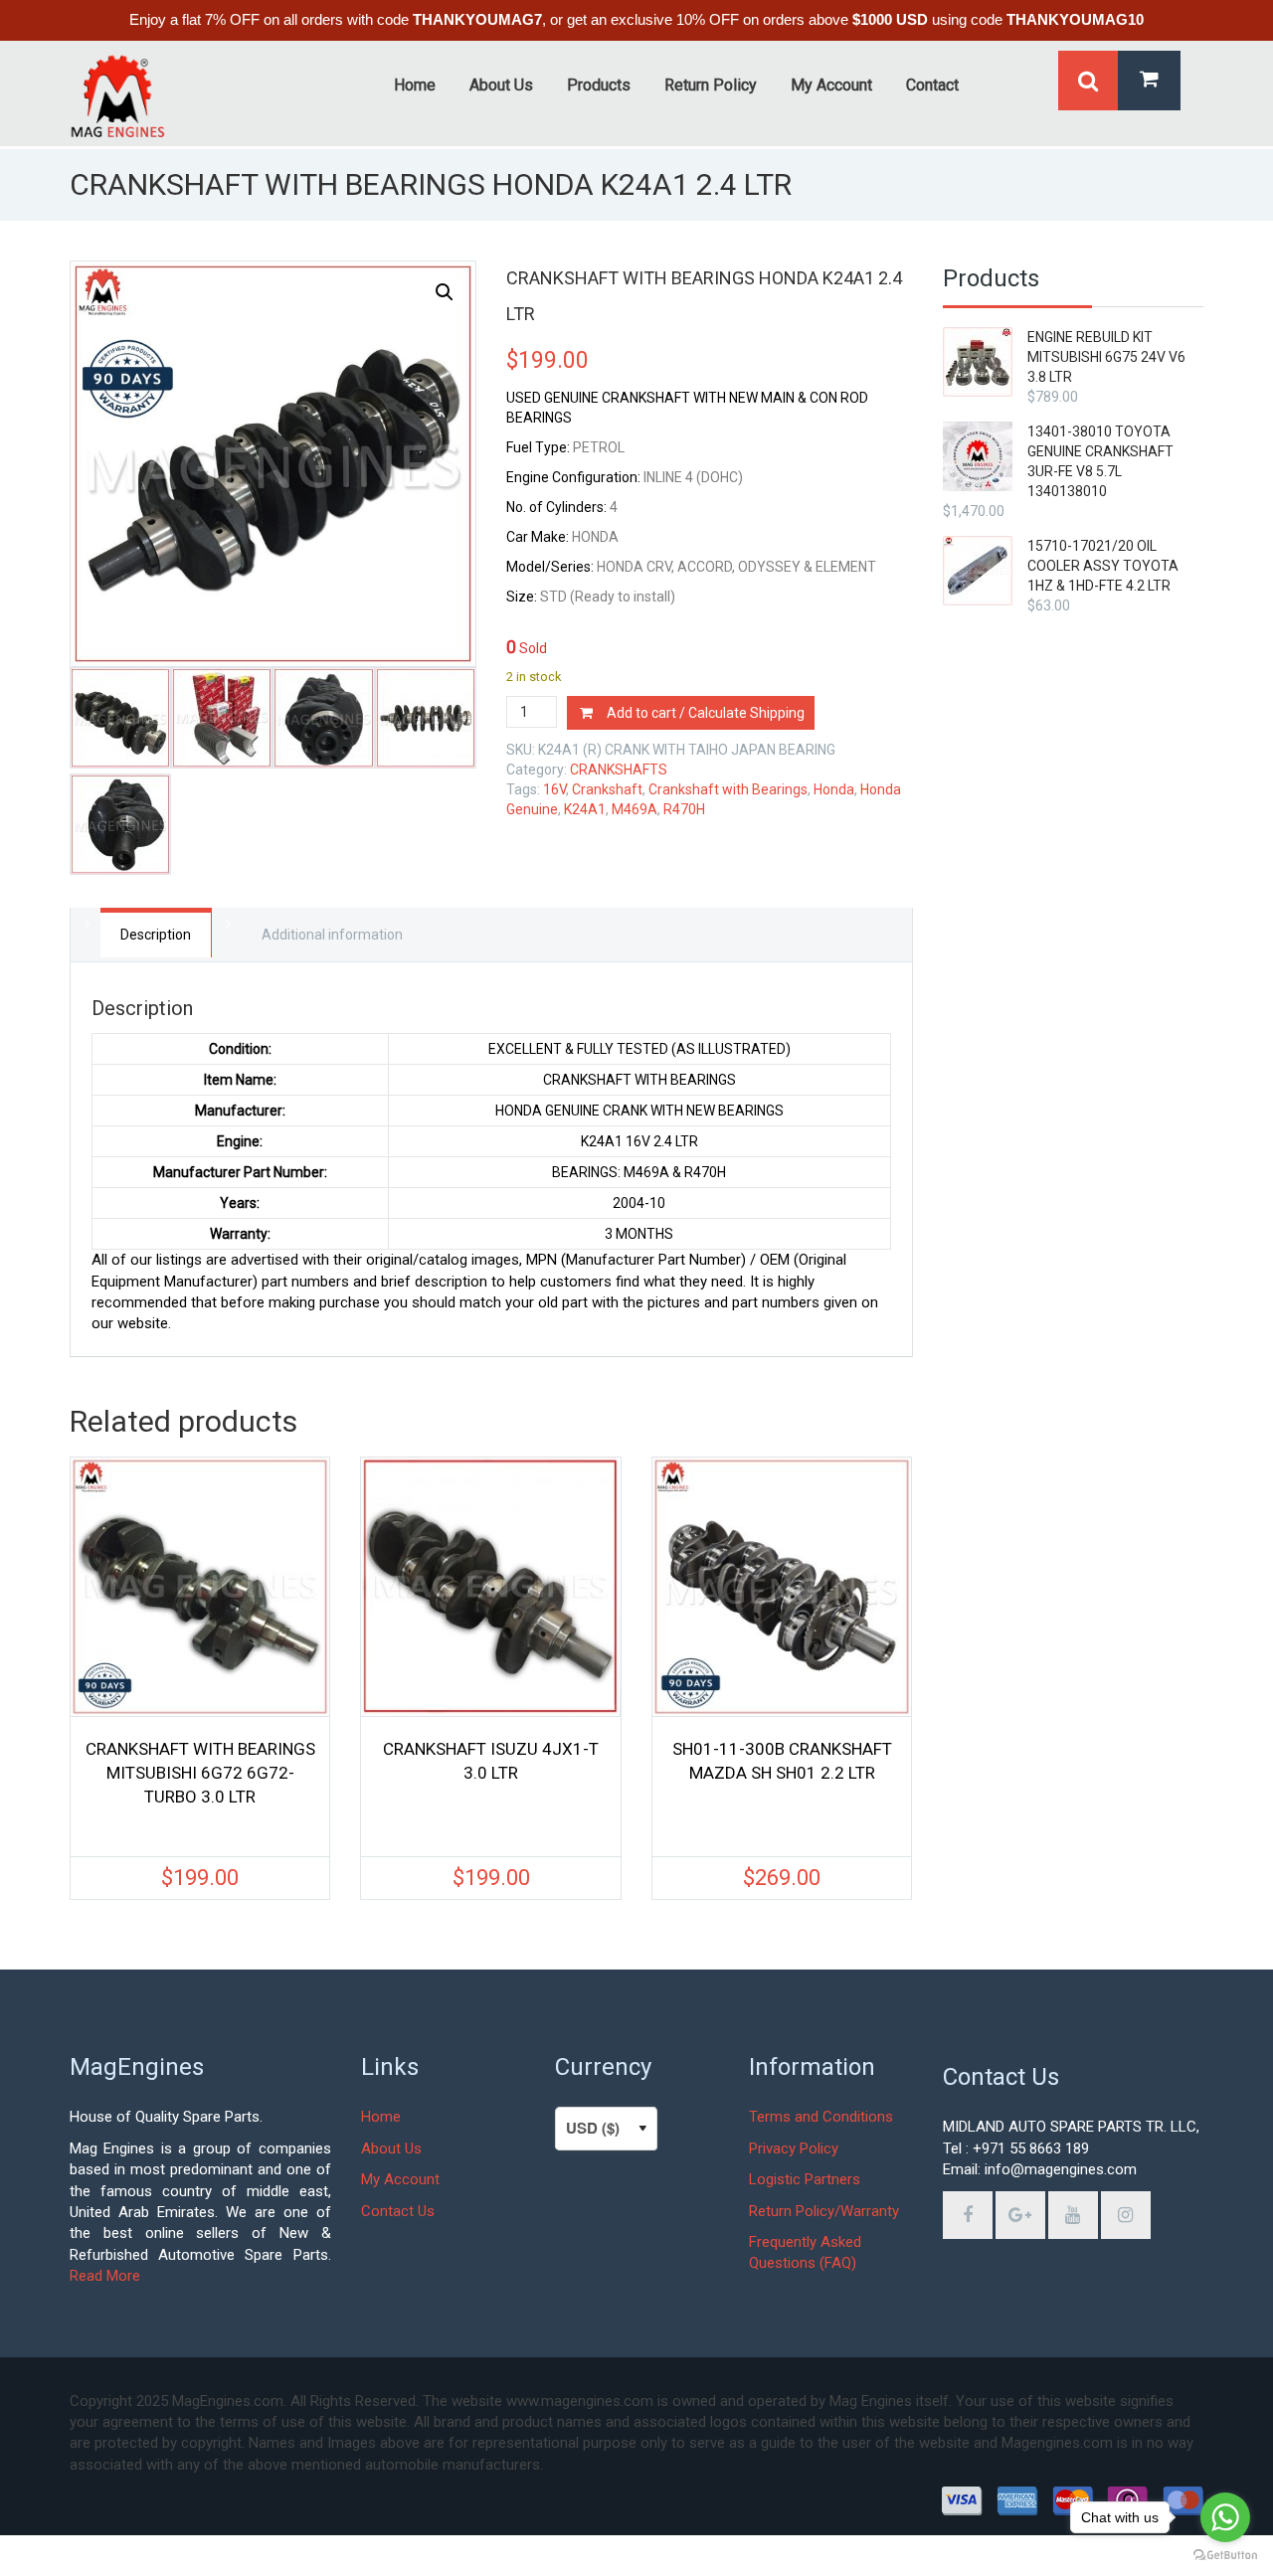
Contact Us (398, 2211)
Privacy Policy (794, 2148)
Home (381, 2117)
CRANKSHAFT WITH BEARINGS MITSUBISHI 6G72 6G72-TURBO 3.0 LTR (200, 1773)
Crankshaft (607, 789)
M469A (635, 809)
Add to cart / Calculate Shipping (706, 713)
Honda (834, 789)
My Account (400, 2179)
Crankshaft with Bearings (728, 789)
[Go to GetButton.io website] (1225, 2556)
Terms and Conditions (821, 2117)
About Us (391, 2148)
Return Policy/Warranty (824, 2211)
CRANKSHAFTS (619, 770)
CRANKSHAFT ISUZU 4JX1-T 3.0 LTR (491, 1761)
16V (554, 789)
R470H (684, 809)
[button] (445, 292)
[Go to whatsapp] (1225, 2517)
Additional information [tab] (332, 935)
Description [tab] (156, 935)
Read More (105, 2276)
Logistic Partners (805, 2179)
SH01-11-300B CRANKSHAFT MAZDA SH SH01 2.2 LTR (782, 1761)
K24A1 (585, 809)
